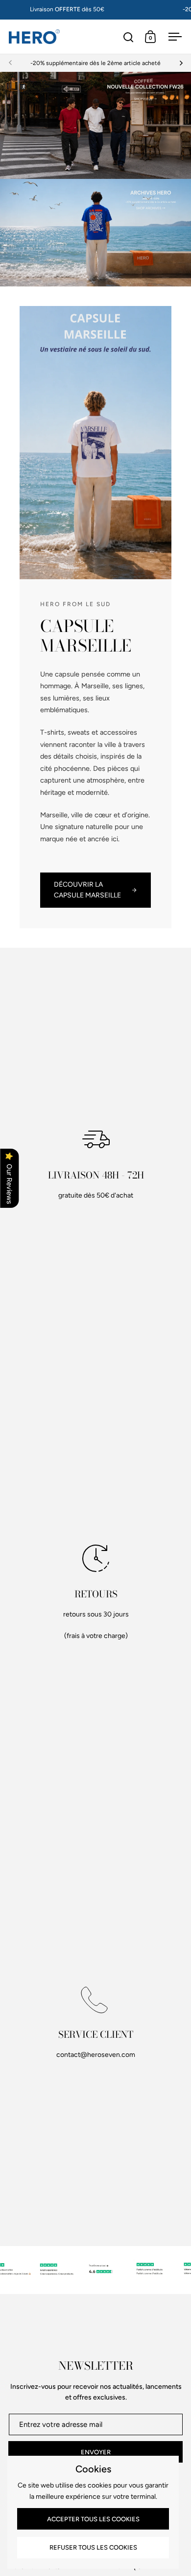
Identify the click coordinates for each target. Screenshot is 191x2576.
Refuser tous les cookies (93, 2547)
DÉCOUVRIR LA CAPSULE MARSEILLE (87, 890)
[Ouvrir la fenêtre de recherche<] (129, 37)
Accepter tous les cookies (93, 2519)
